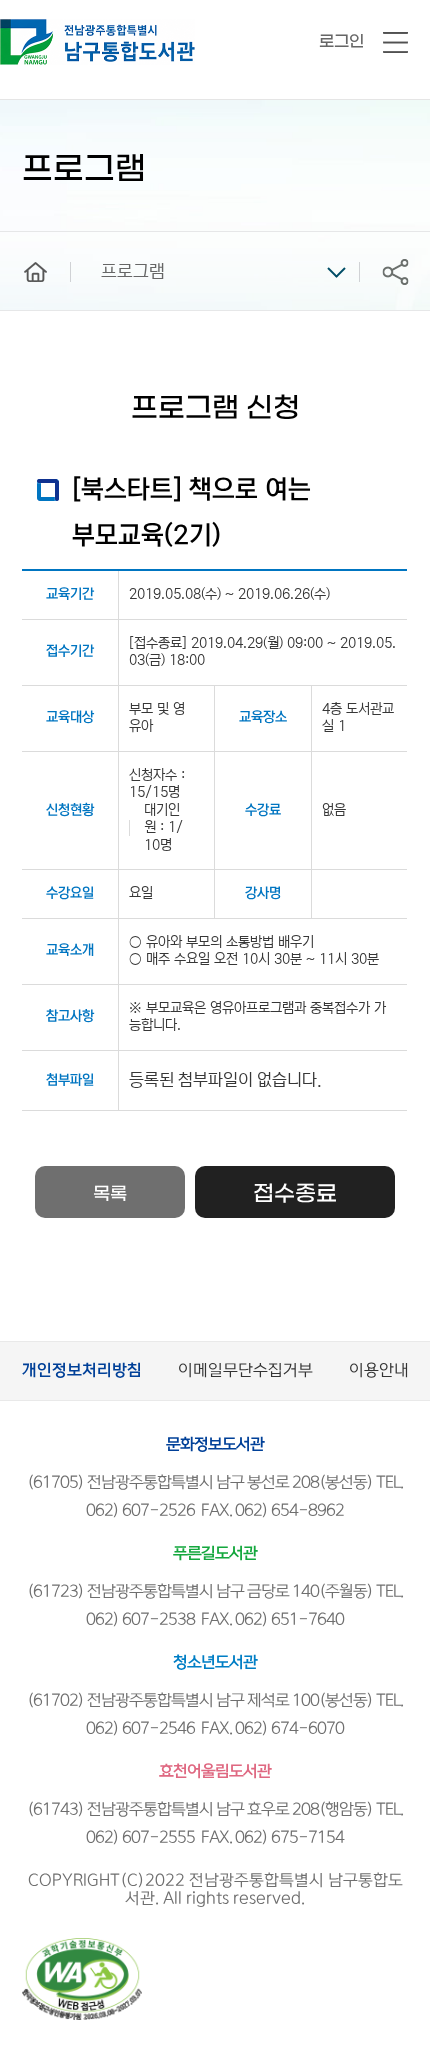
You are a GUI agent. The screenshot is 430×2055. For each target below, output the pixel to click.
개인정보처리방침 (82, 1370)
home (21, 241)
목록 (110, 1194)
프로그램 (133, 272)
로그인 (341, 41)
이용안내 (379, 1370)
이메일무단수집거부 (245, 1370)
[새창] (82, 1946)
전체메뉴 (395, 43)
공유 (395, 271)
